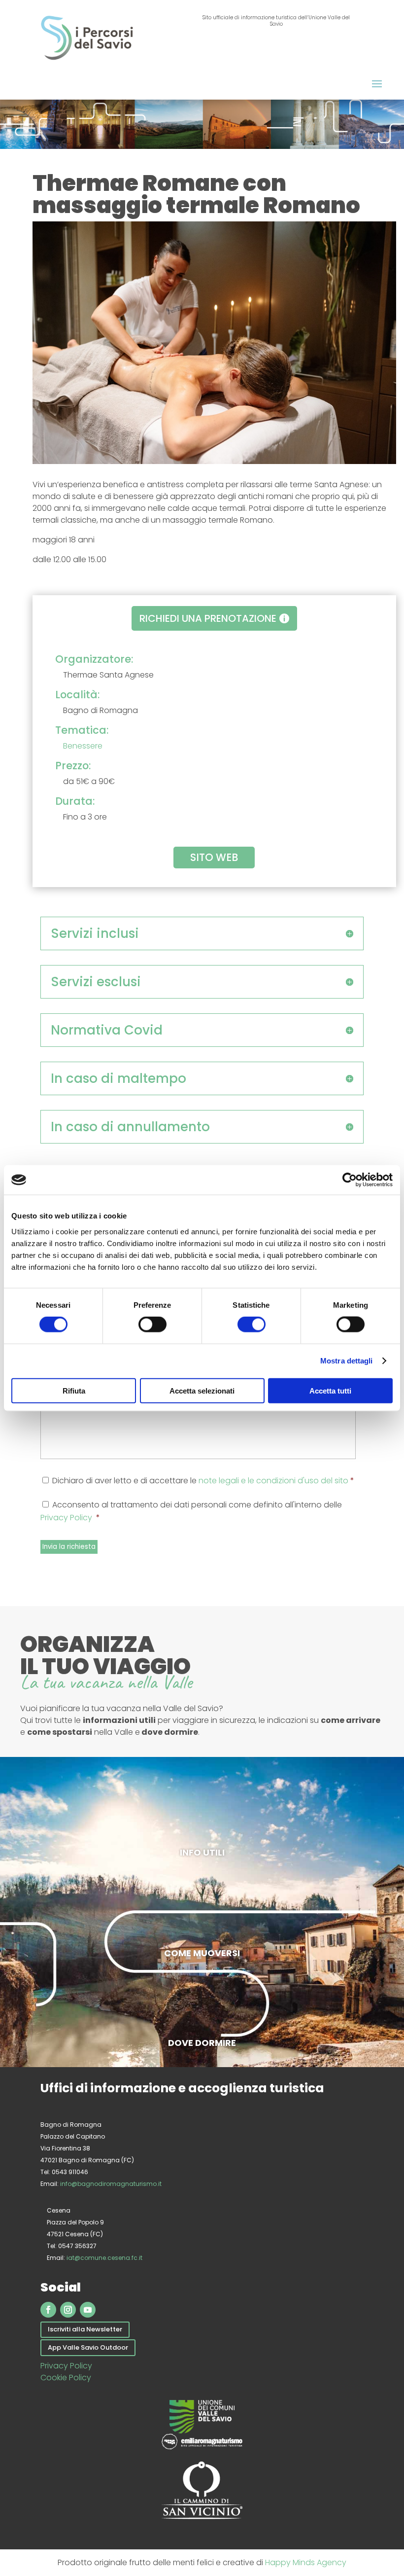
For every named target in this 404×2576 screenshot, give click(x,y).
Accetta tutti (330, 1390)
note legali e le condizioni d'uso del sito (273, 1481)
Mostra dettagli (347, 1361)
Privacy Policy (67, 1518)
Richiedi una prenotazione (208, 618)
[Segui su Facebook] (48, 2310)
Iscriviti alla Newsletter (85, 2329)
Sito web (214, 857)
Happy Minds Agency (306, 2562)
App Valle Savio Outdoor (88, 2347)
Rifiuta (74, 1390)
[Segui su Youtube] (88, 2310)
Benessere (83, 746)
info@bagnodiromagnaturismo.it (111, 2184)
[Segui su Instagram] (68, 2310)
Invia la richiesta (69, 1547)
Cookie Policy (66, 2378)
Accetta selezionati (202, 1390)
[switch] (152, 1324)
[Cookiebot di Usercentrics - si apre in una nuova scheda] (350, 1180)
